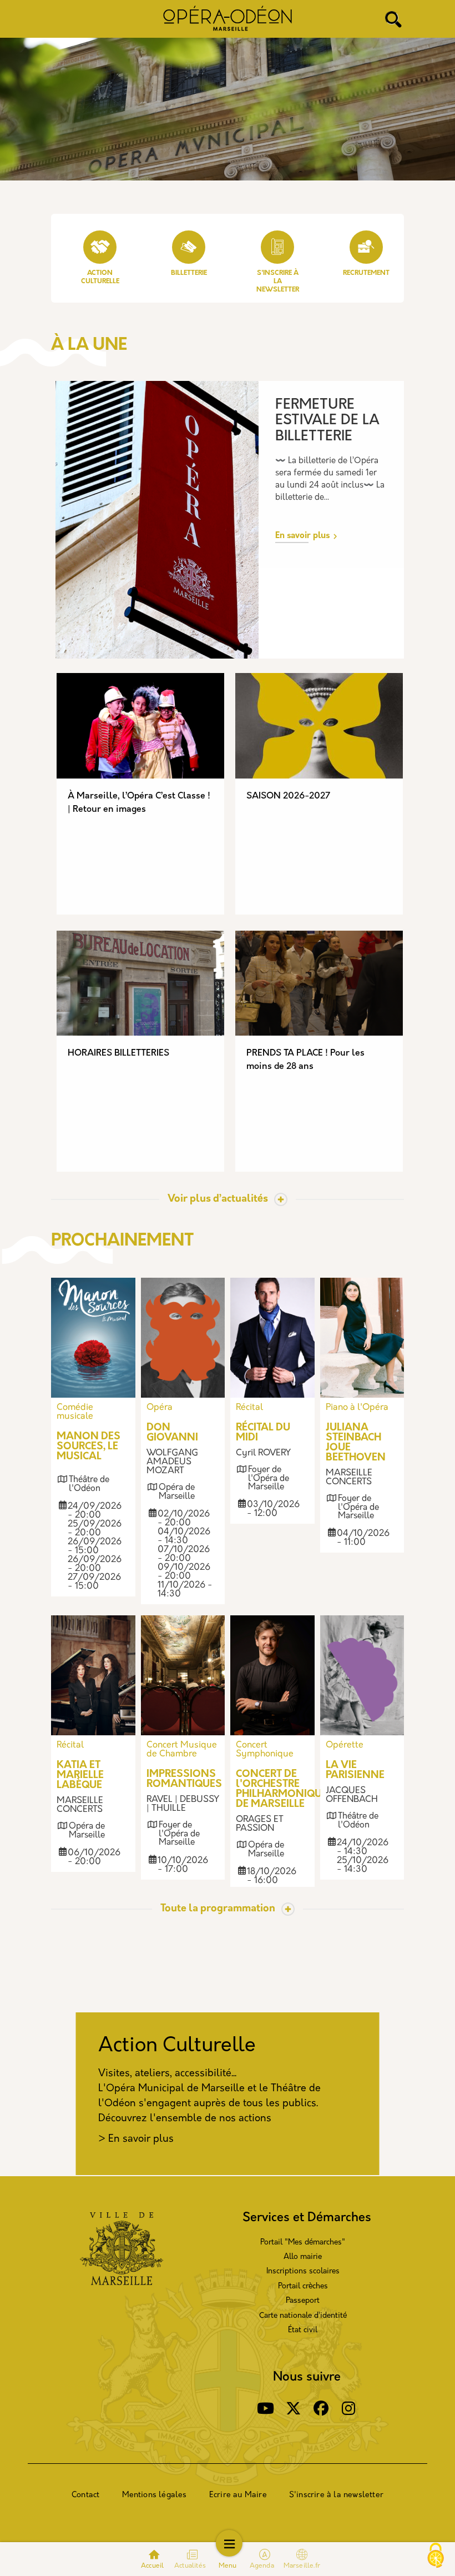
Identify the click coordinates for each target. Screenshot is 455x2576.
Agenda (263, 2566)
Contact (85, 2495)
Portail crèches (303, 2286)
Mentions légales (155, 2495)
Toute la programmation (218, 1909)
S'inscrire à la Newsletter (278, 282)
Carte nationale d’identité (303, 2316)
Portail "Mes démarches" (303, 2243)
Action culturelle (100, 277)
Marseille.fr (302, 2566)
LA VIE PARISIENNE (355, 1771)
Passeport (303, 2301)
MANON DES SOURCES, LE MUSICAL (89, 1447)
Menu (228, 2566)
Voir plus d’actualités (218, 1199)
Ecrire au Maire (238, 2495)
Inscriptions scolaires (303, 2271)
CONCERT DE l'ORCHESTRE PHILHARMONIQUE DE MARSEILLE (282, 1790)
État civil (303, 2330)
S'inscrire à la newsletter (336, 2495)
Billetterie (189, 273)
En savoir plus (302, 536)
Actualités (190, 2566)
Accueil (152, 2566)
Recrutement (366, 273)
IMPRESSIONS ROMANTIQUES (184, 1780)
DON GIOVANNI (172, 1433)
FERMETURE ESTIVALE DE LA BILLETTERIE (327, 421)
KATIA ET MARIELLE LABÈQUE (80, 1776)
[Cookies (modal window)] (436, 2557)
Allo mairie (303, 2257)
